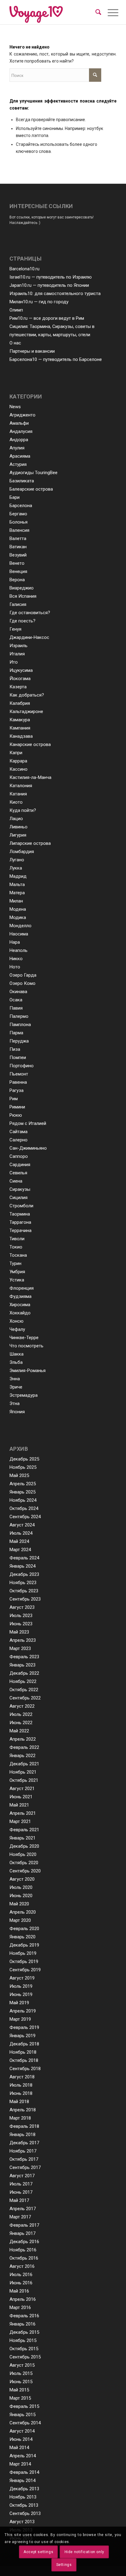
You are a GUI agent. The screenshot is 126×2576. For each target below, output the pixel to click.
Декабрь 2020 (24, 1846)
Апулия (17, 448)
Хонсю (17, 1321)
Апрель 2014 (23, 2456)
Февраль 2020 (24, 1929)
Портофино (22, 1066)
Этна (15, 1403)
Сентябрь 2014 (25, 2423)
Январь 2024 (22, 1566)
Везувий (18, 555)
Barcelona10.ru (24, 269)
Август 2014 (22, 2431)
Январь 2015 (22, 2415)
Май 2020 (19, 1904)
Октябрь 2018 (24, 2060)
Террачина (20, 1230)
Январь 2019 (22, 2036)
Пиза (15, 1049)
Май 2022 (19, 1731)
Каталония (21, 786)
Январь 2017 (22, 2233)
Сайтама (19, 1132)
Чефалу (17, 1329)
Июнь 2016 (21, 2283)
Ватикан (18, 547)
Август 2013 (22, 2522)
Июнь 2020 (21, 1896)
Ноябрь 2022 (23, 1681)
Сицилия (19, 1198)
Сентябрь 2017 (25, 2167)
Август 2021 (22, 1789)
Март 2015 (20, 2398)
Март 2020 (20, 1920)
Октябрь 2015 (24, 2349)
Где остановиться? (30, 613)
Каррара (18, 761)
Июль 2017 (21, 2184)
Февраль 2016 (24, 2316)
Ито (14, 662)
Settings (64, 2565)
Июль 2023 (21, 1616)
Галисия (18, 604)
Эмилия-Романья (28, 1371)
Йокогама (20, 679)
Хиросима (20, 1305)
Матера (17, 893)
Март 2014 (20, 2464)
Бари (15, 497)
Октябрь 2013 (24, 2505)
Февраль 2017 (24, 2225)
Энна (15, 1379)
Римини (17, 1107)
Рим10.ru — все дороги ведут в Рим (47, 318)
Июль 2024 (21, 1533)
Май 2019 (19, 2003)
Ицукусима (21, 670)
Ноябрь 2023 (23, 1583)
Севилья (18, 1173)
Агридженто (22, 415)
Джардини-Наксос (29, 637)
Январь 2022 (22, 1756)
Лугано (17, 860)
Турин (15, 1263)
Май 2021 (19, 1805)
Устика (17, 1280)
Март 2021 (20, 1821)
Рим (14, 1099)
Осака (16, 1000)
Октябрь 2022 (24, 1690)
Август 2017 (22, 2176)
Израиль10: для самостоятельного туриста (55, 294)
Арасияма (20, 456)
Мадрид (18, 876)
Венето (17, 563)
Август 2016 (22, 2266)
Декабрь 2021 (24, 1764)
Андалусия (21, 431)
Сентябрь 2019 (25, 1970)
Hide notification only (84, 2552)
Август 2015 (22, 2365)
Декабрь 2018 (24, 2044)
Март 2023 (20, 1648)
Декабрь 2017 (24, 2143)
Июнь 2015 (21, 2382)
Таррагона (20, 1222)
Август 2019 (22, 1978)
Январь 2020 (22, 1937)
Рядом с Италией (28, 1123)
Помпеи (18, 1057)
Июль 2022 (21, 1714)
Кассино (19, 769)
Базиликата (22, 481)
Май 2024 (19, 1541)
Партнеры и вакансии (32, 351)
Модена (18, 909)
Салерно (19, 1140)
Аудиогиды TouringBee (33, 473)
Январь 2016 (22, 2324)
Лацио (16, 819)
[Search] (98, 12)
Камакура (20, 720)
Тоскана (18, 1255)
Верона (17, 580)
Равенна (18, 1082)
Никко (16, 959)
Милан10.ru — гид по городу (39, 302)
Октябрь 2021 (24, 1780)
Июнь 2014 (21, 2439)
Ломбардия (22, 852)
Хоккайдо (20, 1313)
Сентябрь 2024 (25, 1517)
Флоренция (22, 1288)
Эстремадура (24, 1395)
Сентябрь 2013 (25, 2513)
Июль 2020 (21, 1887)
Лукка (16, 868)
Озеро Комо (22, 983)
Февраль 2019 (24, 2027)
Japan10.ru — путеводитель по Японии (49, 285)
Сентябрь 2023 (25, 1599)
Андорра (19, 440)
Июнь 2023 (21, 1624)
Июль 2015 (21, 2373)
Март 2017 (20, 2217)
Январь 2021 (22, 1838)
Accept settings (38, 2552)
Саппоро (19, 1156)
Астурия (18, 464)
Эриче (16, 1387)
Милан (16, 901)
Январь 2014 (22, 2481)
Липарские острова (30, 843)
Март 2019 (20, 2019)
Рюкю (16, 1115)
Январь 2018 (22, 2135)
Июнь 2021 (21, 1797)
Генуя (15, 629)
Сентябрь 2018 (25, 2069)
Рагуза (17, 1090)
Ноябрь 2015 (23, 2340)
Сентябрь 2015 (25, 2357)
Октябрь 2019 (24, 1962)
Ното (15, 967)
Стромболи (21, 1206)
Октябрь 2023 (24, 1591)
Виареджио (22, 588)
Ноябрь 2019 (23, 1953)
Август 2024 (22, 1525)
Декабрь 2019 (24, 1945)
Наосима (19, 934)
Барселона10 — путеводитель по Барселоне (56, 359)
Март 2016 (20, 2308)
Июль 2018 (21, 2085)
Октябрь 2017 (24, 2159)
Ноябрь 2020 (23, 1854)
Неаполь (19, 950)
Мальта (17, 884)
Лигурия (18, 835)
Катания (18, 794)
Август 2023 (22, 1607)
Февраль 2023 (24, 1657)
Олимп (16, 310)
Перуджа (19, 1041)
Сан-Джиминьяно (28, 1148)
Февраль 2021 (24, 1830)
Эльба (16, 1362)
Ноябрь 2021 (23, 1772)
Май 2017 (19, 2200)
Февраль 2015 (24, 2406)
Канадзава (21, 736)
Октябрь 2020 (24, 1863)
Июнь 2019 (21, 1994)
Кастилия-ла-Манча (30, 777)
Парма (16, 1033)
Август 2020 (22, 1879)
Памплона (20, 1025)
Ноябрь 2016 (23, 2250)
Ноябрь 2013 (23, 2497)
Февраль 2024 (24, 1558)
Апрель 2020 (23, 1912)
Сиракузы (20, 1189)
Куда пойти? (23, 810)
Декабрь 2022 (24, 1673)
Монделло (20, 926)
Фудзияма (20, 1296)
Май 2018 (19, 2102)
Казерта (18, 687)
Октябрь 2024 (24, 1508)
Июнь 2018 (21, 2093)
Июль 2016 (21, 2275)
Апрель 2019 (23, 2011)
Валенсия (19, 530)
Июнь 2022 (21, 1723)
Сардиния (20, 1165)
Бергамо (18, 514)
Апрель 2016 (23, 2299)
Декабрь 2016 (24, 2242)
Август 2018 (22, 2077)
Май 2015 (19, 2390)
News (15, 407)
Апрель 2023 (23, 1640)
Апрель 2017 (23, 2209)
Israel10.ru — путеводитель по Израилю (51, 277)
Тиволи (17, 1239)
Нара (15, 942)
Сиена (16, 1181)
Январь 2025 (22, 1492)
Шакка (17, 1354)
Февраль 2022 (24, 1747)
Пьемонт (19, 1074)
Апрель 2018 (23, 2110)
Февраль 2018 (24, 2126)
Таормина (20, 1214)
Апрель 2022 (23, 1739)
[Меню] (108, 13)
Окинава (18, 992)
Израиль (19, 646)
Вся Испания (23, 596)
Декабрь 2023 (24, 1574)
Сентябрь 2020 (25, 1871)
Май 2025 (19, 1475)
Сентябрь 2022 (25, 1698)
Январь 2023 (22, 1665)
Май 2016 (19, 2291)
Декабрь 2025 (24, 1459)
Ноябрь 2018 (23, 2052)
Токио (16, 1247)
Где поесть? (22, 621)
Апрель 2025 (23, 1484)
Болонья (19, 522)
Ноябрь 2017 (23, 2151)
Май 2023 (19, 1632)
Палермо (19, 1016)
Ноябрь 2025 (23, 1467)
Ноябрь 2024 (23, 1500)
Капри (16, 753)
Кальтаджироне (26, 712)
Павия (16, 1008)
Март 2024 (20, 1550)
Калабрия (20, 703)
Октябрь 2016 (24, 2258)
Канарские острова (30, 744)
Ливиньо (19, 827)
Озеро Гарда (23, 975)
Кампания (20, 728)
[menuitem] (98, 12)
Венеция (18, 571)
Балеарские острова (31, 489)
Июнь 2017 (21, 2192)
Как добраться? (27, 695)
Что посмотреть (26, 1346)
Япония (17, 1412)
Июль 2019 (21, 1986)
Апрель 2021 (23, 1813)
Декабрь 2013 (24, 2489)
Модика (18, 917)
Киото (16, 802)
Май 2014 (19, 2448)
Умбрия (17, 1272)
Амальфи (19, 423)
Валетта (18, 539)
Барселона (21, 506)
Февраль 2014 (24, 2472)
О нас (15, 343)
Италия (17, 654)
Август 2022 (22, 1706)
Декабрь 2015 (24, 2332)
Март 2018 (20, 2118)
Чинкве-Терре (24, 1338)
